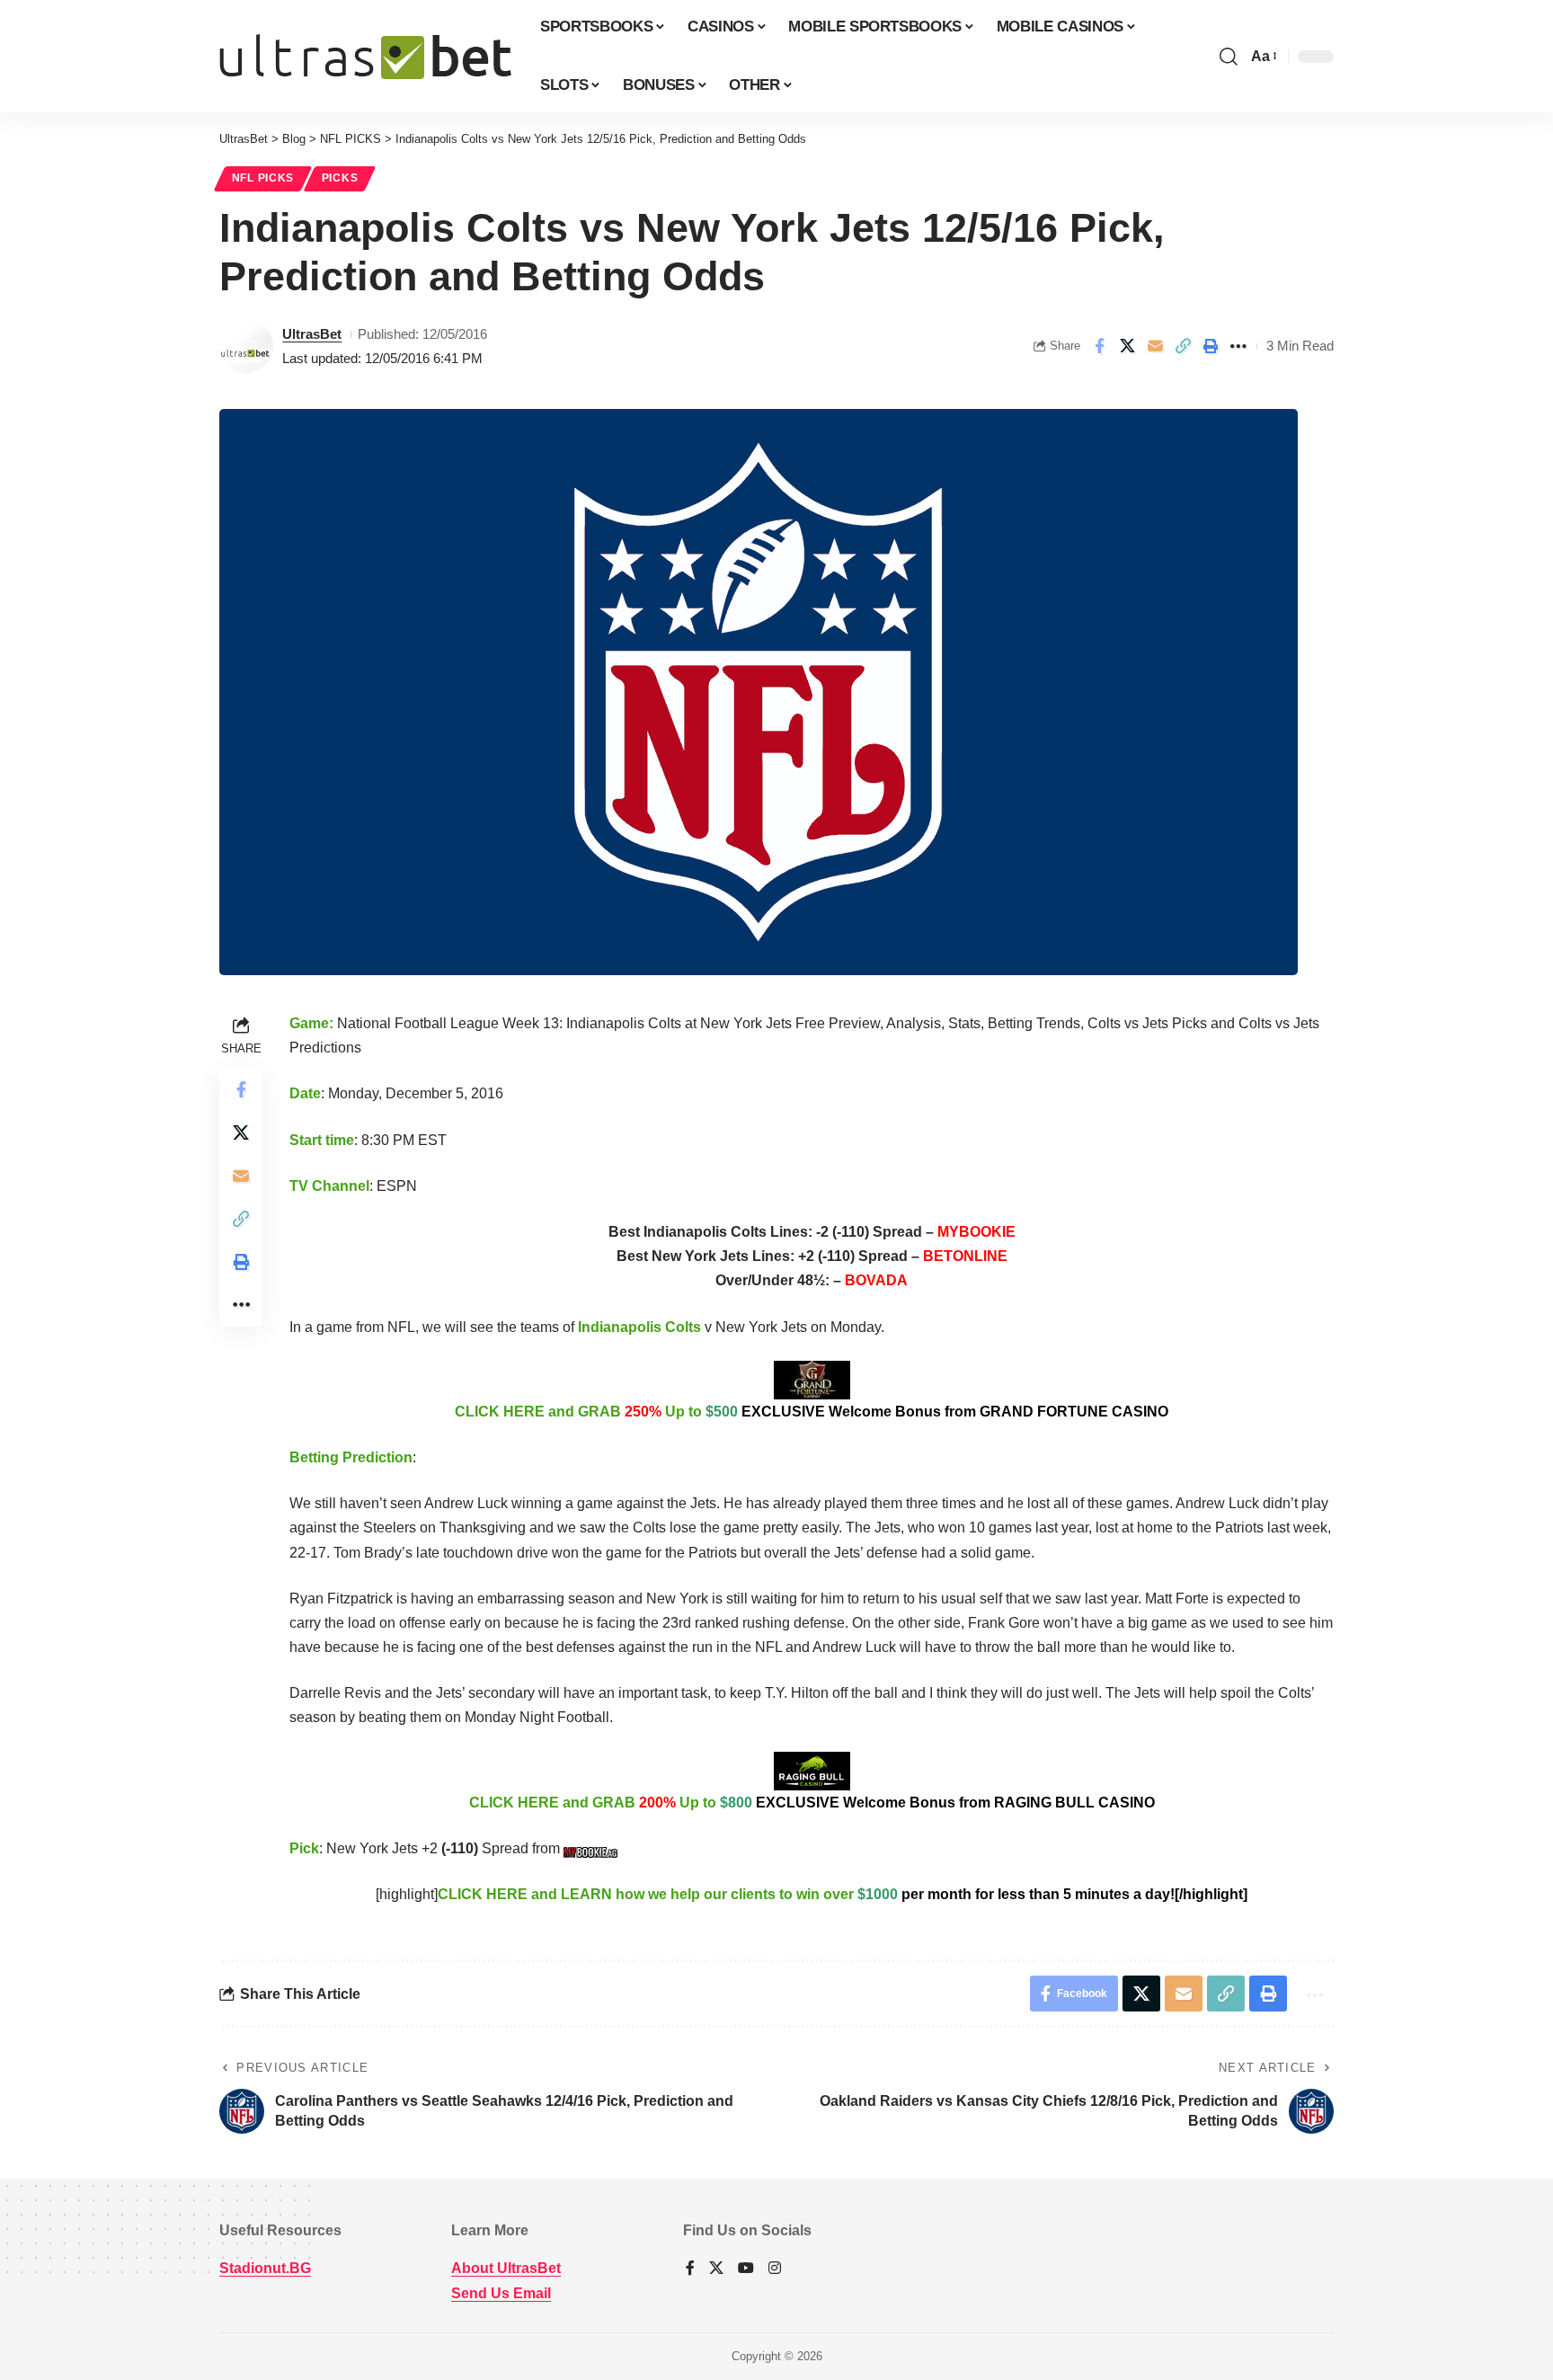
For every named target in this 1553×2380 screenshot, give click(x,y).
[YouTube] (746, 2269)
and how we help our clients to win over (843, 1894)
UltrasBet (312, 334)
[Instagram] (775, 2269)
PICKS (340, 178)
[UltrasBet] (365, 57)
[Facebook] (690, 2269)
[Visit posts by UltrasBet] (246, 346)
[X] (716, 2269)
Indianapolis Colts (639, 1327)
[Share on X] (1127, 346)
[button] (1229, 57)
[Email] (1155, 346)
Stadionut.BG (265, 2268)
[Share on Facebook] (1099, 346)
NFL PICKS (263, 178)
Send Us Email (501, 2293)
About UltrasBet (506, 2268)
